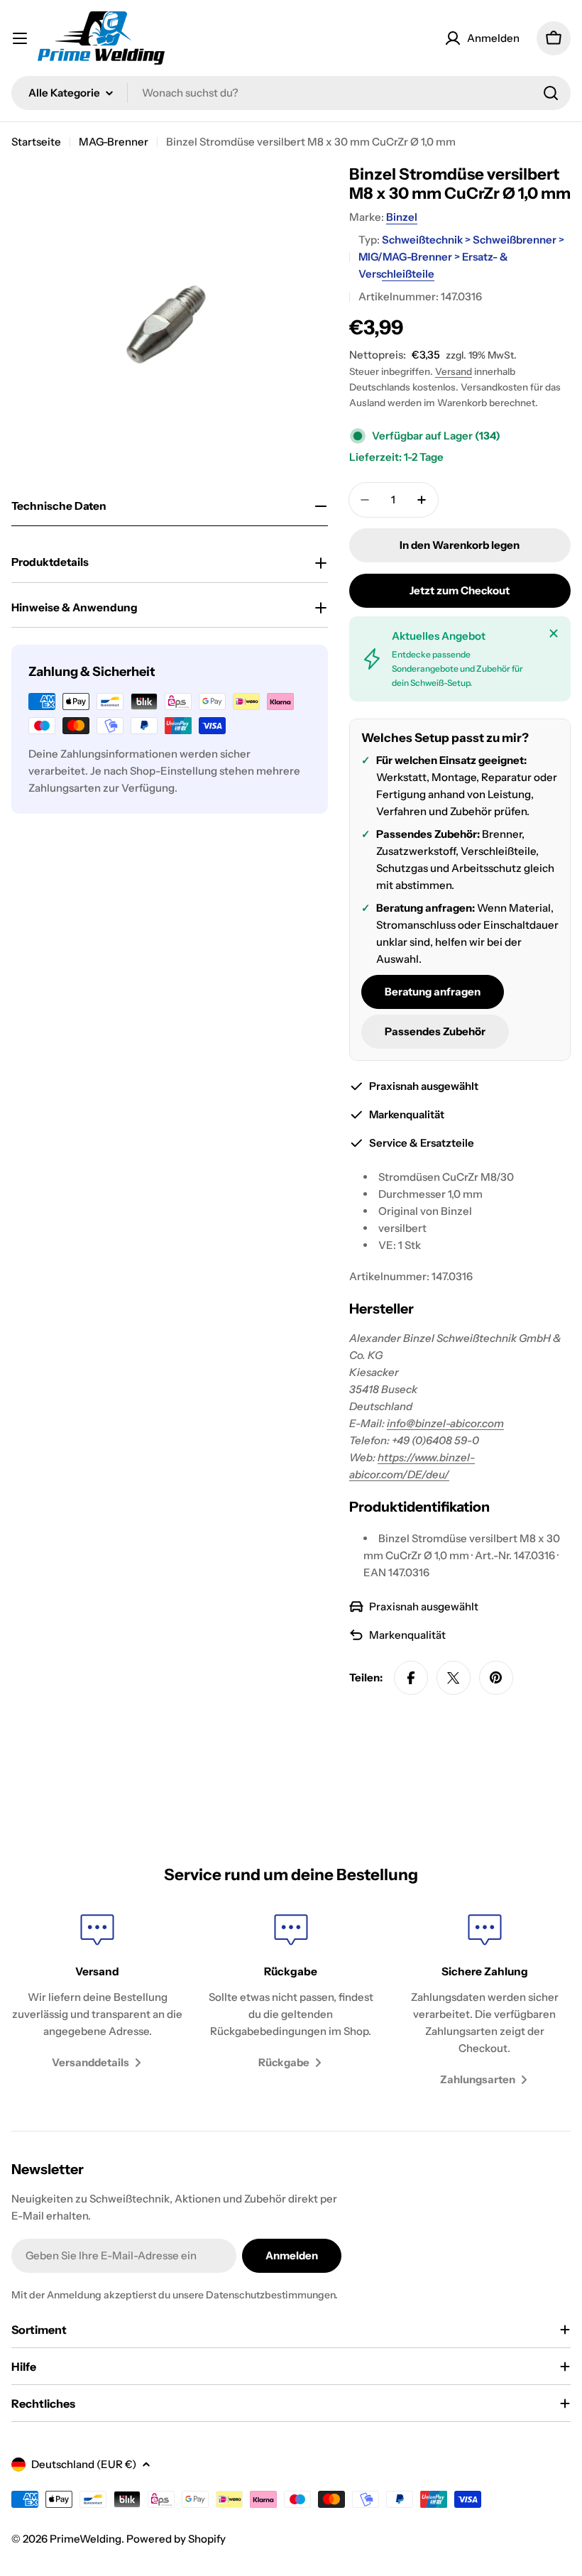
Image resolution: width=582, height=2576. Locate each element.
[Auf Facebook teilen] (411, 1678)
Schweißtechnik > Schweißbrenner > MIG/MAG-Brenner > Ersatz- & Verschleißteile (461, 257)
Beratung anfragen (433, 992)
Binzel (402, 217)
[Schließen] (554, 633)
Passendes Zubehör (435, 1031)
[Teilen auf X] (454, 1678)
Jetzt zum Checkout (460, 590)
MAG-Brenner (114, 142)
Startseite (36, 142)
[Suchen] (551, 93)
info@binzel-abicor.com (445, 1423)
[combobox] (291, 93)
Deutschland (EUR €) (84, 2464)
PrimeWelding (86, 2539)
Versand (454, 371)
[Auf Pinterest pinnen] (496, 1678)
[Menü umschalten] (20, 38)
